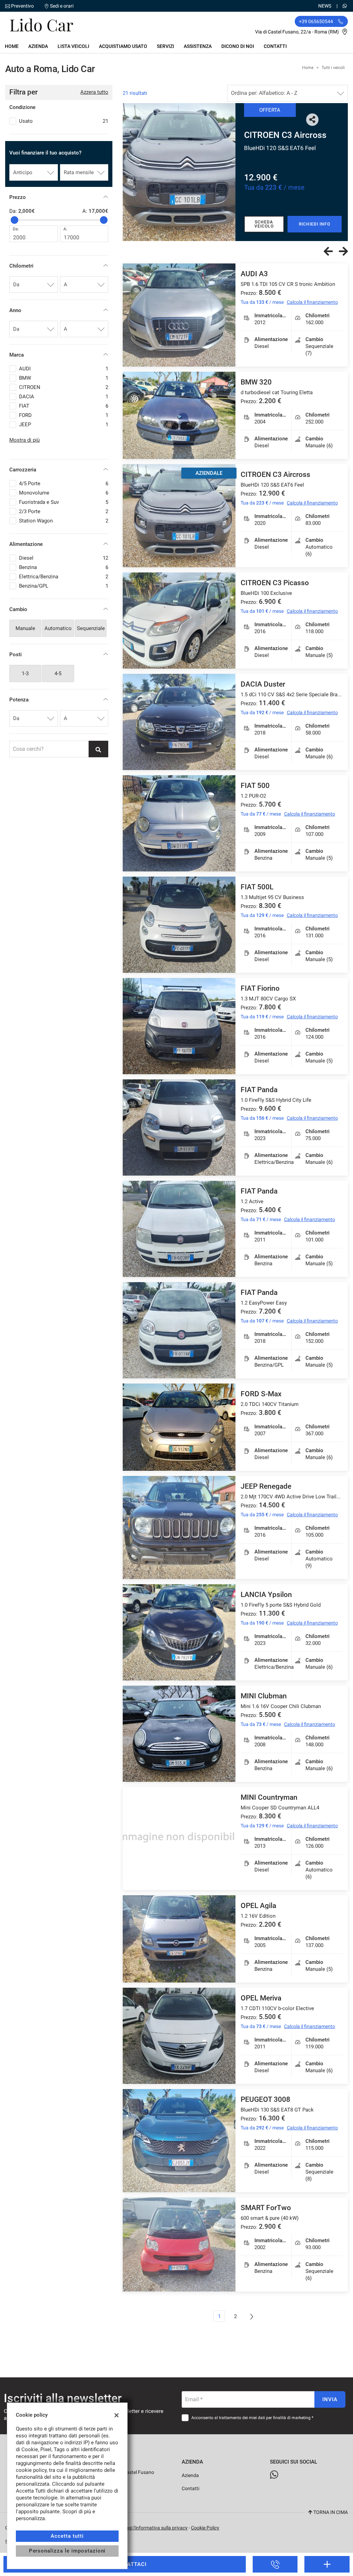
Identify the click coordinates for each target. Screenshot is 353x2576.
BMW (64, 378)
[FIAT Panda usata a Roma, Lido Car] (179, 1127)
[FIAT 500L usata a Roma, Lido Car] (179, 925)
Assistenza (198, 46)
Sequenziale (91, 628)
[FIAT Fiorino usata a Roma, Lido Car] (179, 1026)
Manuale (25, 628)
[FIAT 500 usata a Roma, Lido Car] (179, 823)
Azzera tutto (94, 92)
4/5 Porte (64, 483)
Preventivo (22, 6)
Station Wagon (64, 521)
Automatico (58, 628)
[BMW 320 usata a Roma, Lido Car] (179, 415)
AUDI (64, 369)
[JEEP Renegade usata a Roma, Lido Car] (179, 1527)
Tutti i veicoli (333, 68)
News (325, 6)
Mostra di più (24, 440)
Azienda (38, 46)
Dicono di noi (238, 46)
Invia (330, 2399)
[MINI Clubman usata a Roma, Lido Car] (179, 1734)
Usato (64, 121)
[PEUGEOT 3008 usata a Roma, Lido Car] (179, 2141)
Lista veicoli (73, 46)
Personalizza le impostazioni (67, 2551)
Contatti (275, 46)
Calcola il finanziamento (312, 302)
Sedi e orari (62, 6)
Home (12, 46)
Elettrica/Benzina (64, 577)
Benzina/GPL (64, 586)
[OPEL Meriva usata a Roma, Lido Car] (179, 2036)
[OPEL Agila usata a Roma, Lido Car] (179, 1939)
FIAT (64, 406)
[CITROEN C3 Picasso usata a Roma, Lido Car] (179, 172)
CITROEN (64, 387)
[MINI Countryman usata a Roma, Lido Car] (179, 1839)
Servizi (165, 46)
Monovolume (64, 493)
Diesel (64, 558)
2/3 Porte (64, 511)
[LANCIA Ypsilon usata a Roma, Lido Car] (179, 1632)
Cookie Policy (205, 2528)
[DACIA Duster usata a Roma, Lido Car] (179, 722)
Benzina (64, 567)
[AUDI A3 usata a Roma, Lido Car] (179, 315)
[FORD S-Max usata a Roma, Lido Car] (179, 1427)
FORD (64, 415)
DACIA (64, 397)
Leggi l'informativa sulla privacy (154, 2528)
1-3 (25, 673)
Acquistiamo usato (123, 46)
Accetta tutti (67, 2536)
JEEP (64, 425)
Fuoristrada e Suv (64, 502)
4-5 (58, 673)
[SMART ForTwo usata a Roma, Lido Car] (179, 2244)
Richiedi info (314, 224)
